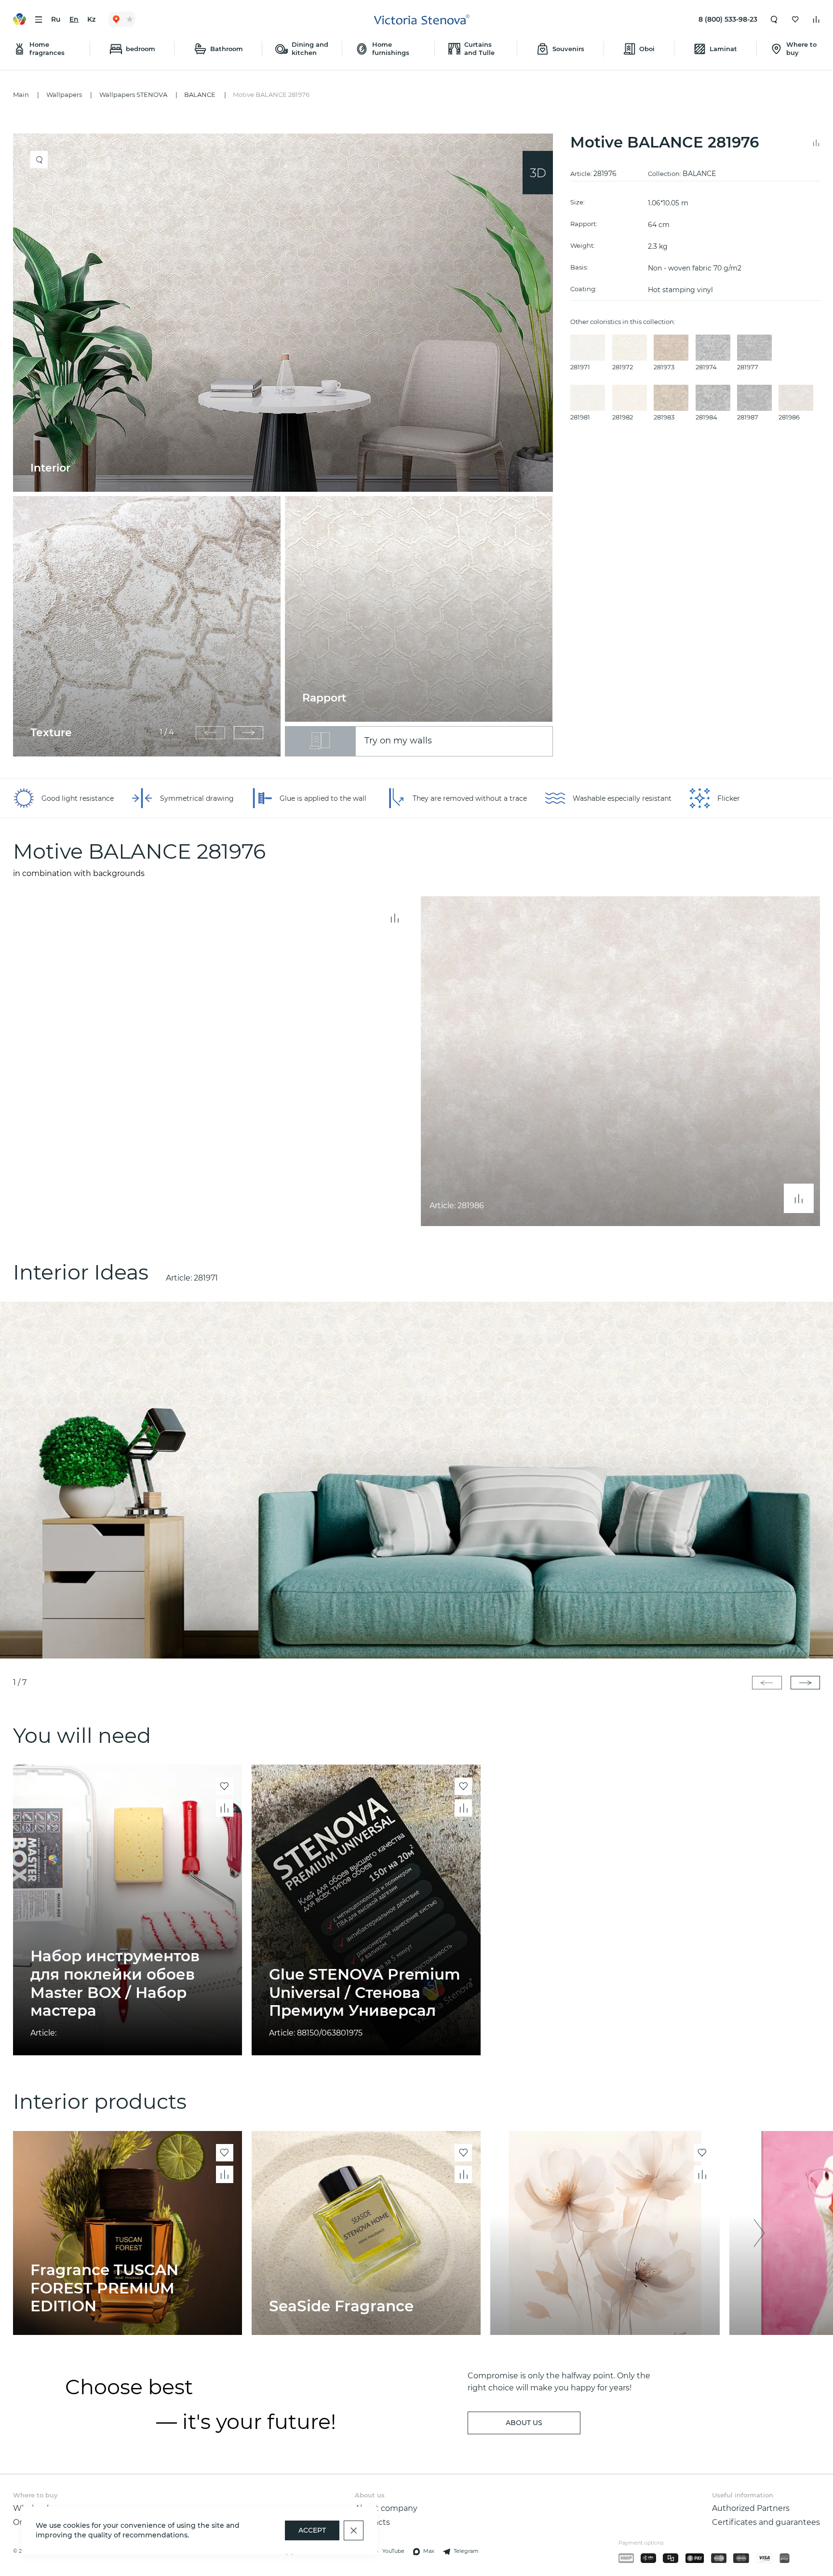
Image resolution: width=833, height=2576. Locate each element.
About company (386, 2508)
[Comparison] (816, 19)
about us (524, 2423)
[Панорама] (538, 173)
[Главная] (422, 20)
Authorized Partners (751, 2508)
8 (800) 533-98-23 (728, 19)
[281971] (416, 1480)
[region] (287, 445)
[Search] (774, 19)
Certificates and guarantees (766, 2522)
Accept (312, 2530)
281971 (206, 1278)
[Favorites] (795, 19)
